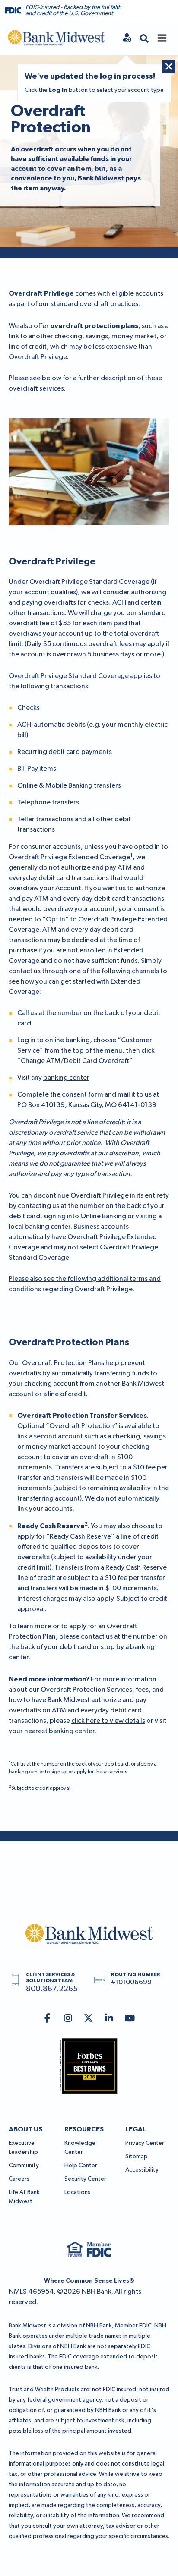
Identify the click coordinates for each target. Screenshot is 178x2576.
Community (24, 2166)
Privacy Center (145, 2143)
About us (25, 2129)
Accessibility (142, 2170)
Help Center (81, 2166)
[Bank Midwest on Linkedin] (109, 2019)
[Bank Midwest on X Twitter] (89, 2019)
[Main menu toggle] (162, 38)
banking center (66, 1078)
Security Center (85, 2179)
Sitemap (137, 2157)
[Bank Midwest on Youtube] (130, 2019)
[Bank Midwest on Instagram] (68, 2019)
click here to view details (108, 1721)
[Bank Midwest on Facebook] (47, 2019)
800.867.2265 (52, 1989)
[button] (144, 38)
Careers (19, 2179)
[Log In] (127, 38)
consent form (83, 1095)
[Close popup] (168, 66)
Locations (77, 2192)
